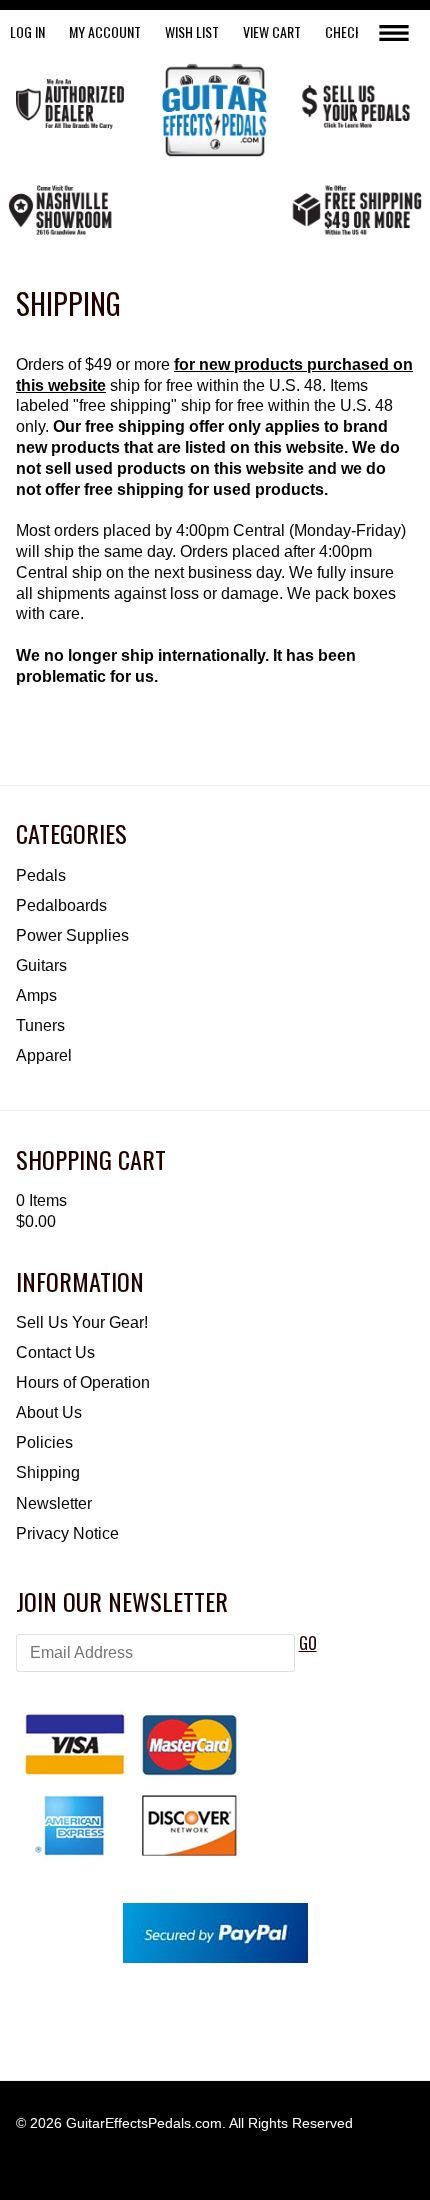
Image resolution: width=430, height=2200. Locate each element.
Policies (44, 1442)
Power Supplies (72, 935)
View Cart (272, 31)
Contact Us (55, 1352)
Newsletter (54, 1503)
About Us (49, 1412)
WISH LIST (192, 31)
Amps (36, 995)
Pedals (41, 875)
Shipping (48, 1472)
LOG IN (27, 31)
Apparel (44, 1055)
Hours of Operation (83, 1382)
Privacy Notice (67, 1533)
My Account (105, 31)
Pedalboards (61, 905)
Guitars (41, 965)
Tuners (40, 1025)
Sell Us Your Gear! (82, 1322)
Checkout (355, 31)
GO (308, 1643)
